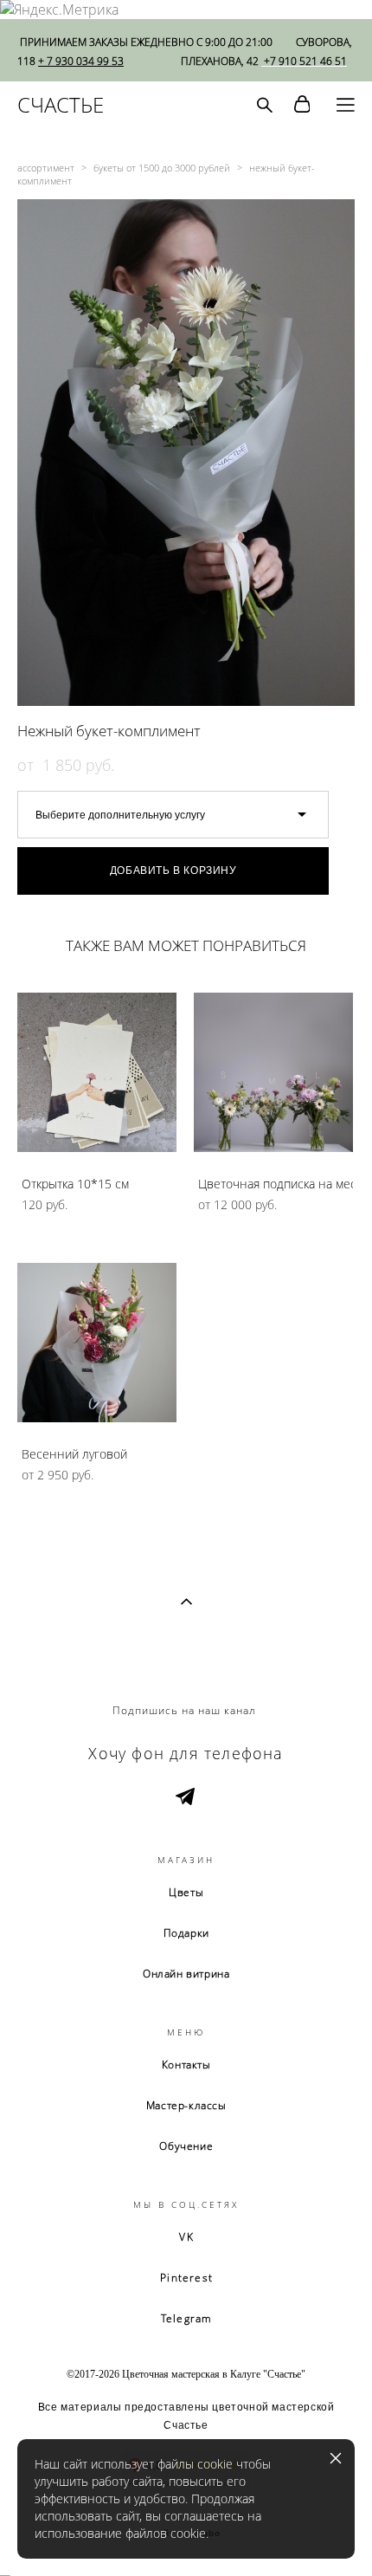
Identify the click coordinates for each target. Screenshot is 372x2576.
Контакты (186, 2065)
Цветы (186, 1892)
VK (186, 2237)
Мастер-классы (186, 2105)
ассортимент (46, 168)
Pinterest (186, 2278)
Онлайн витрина (186, 1974)
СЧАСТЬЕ (61, 105)
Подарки (186, 1933)
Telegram (187, 2318)
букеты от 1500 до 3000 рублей (162, 168)
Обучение (186, 2146)
